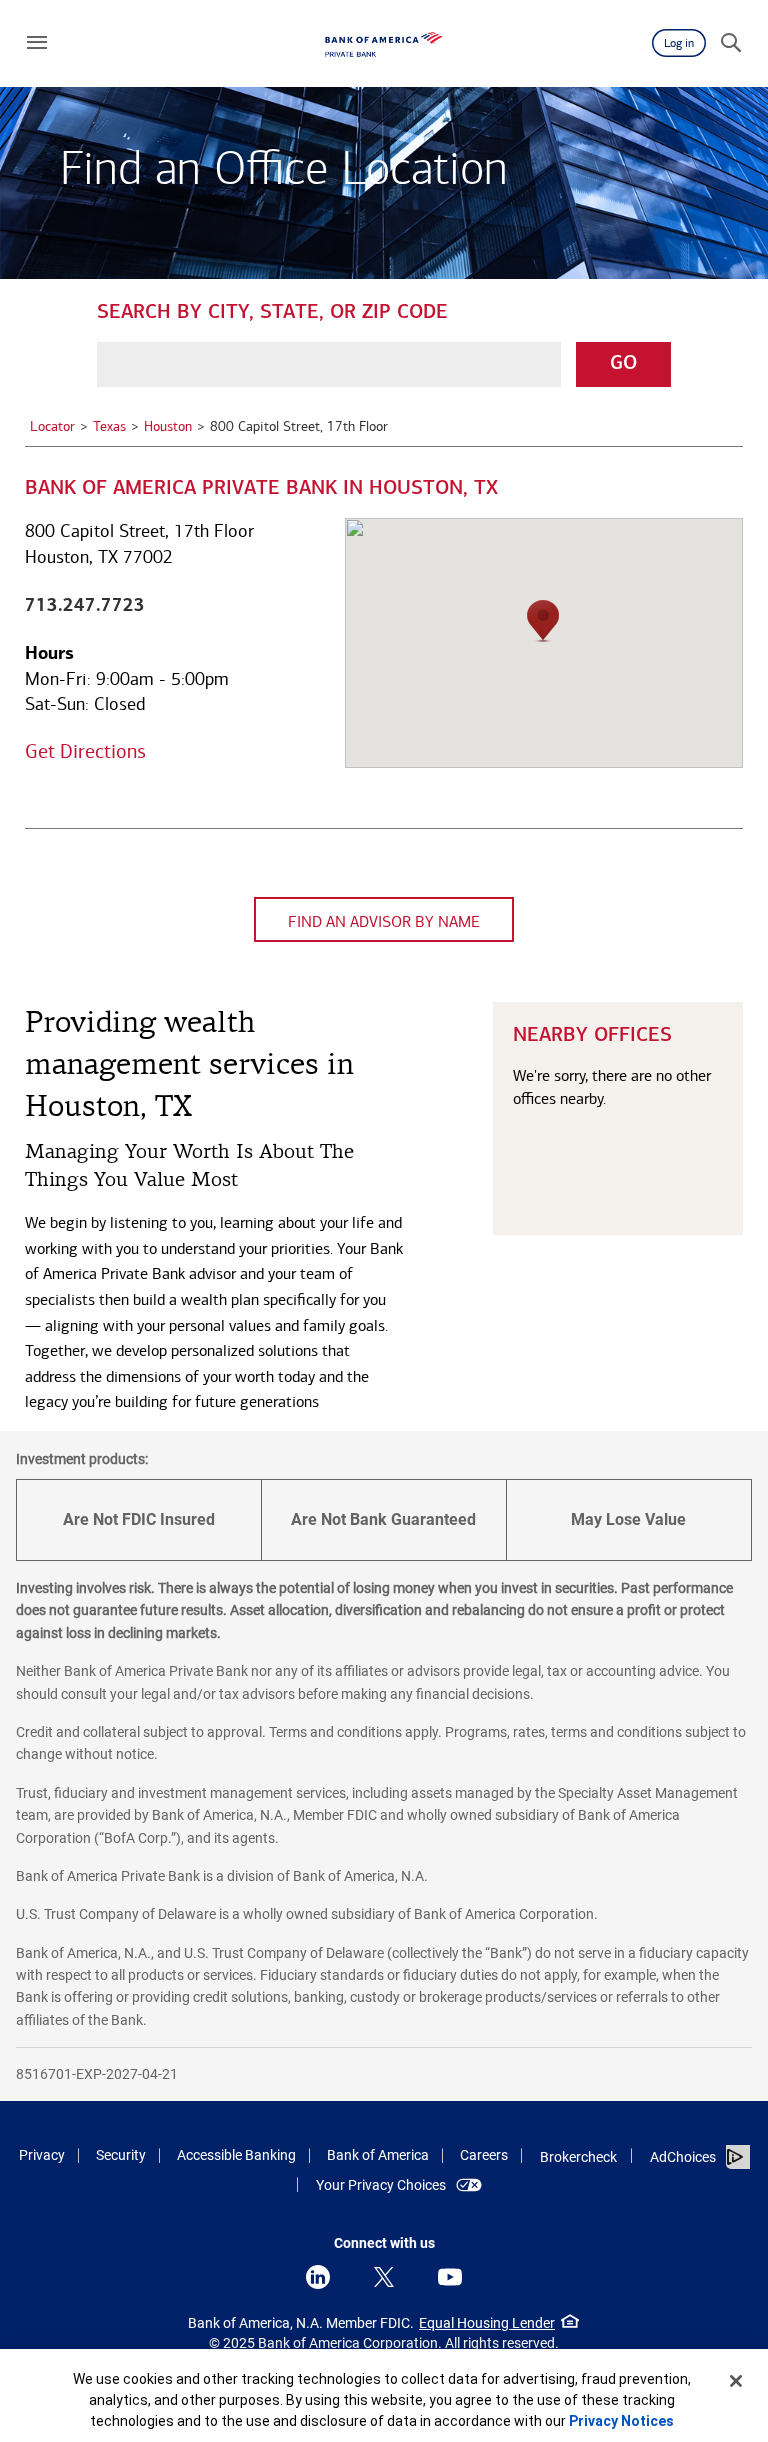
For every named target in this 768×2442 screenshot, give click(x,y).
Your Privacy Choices (381, 2185)
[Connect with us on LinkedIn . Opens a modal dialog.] (318, 2277)
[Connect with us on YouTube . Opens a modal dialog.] (450, 2277)
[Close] (736, 2381)
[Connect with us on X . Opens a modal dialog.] (384, 2277)
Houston (168, 426)
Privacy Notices (621, 2421)
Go (623, 364)
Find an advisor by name (384, 921)
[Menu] (37, 43)
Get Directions (85, 751)
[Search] (731, 43)
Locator (52, 426)
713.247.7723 (85, 605)
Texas (109, 426)
